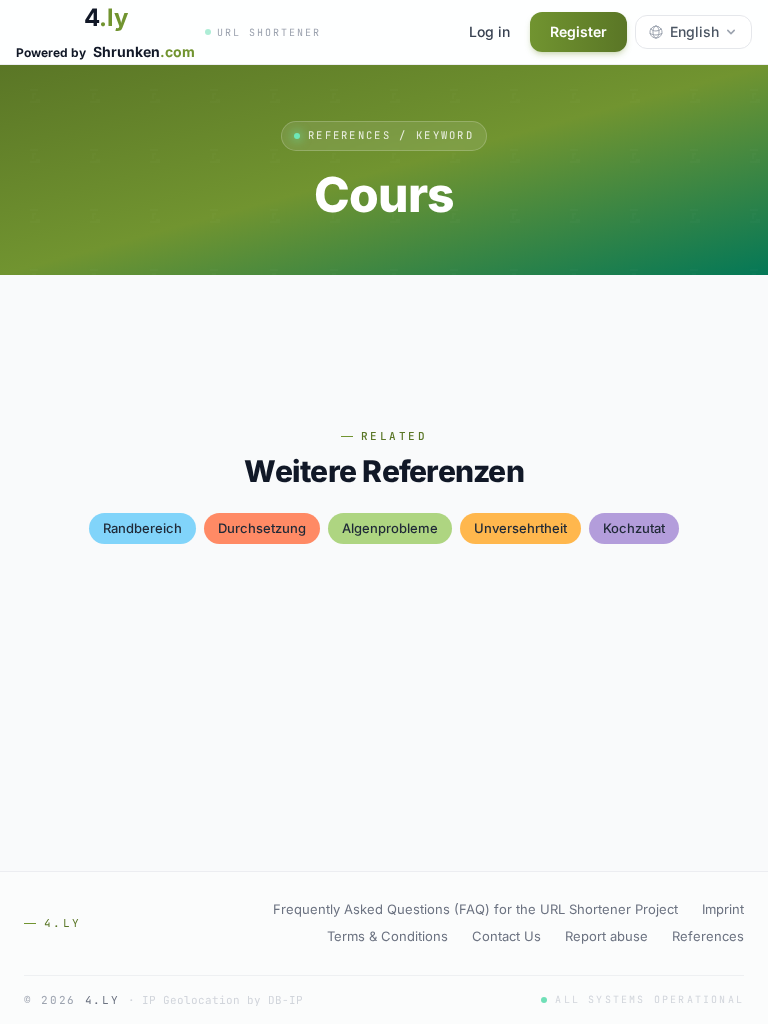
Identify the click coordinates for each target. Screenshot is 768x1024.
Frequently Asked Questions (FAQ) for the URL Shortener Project (475, 909)
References (708, 936)
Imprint (723, 909)
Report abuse (606, 936)
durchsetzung (262, 528)
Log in (489, 31)
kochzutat (634, 528)
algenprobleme (390, 528)
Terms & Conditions (387, 936)
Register (578, 31)
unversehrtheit (520, 528)
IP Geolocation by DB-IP (222, 1000)
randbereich (142, 528)
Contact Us (506, 936)
